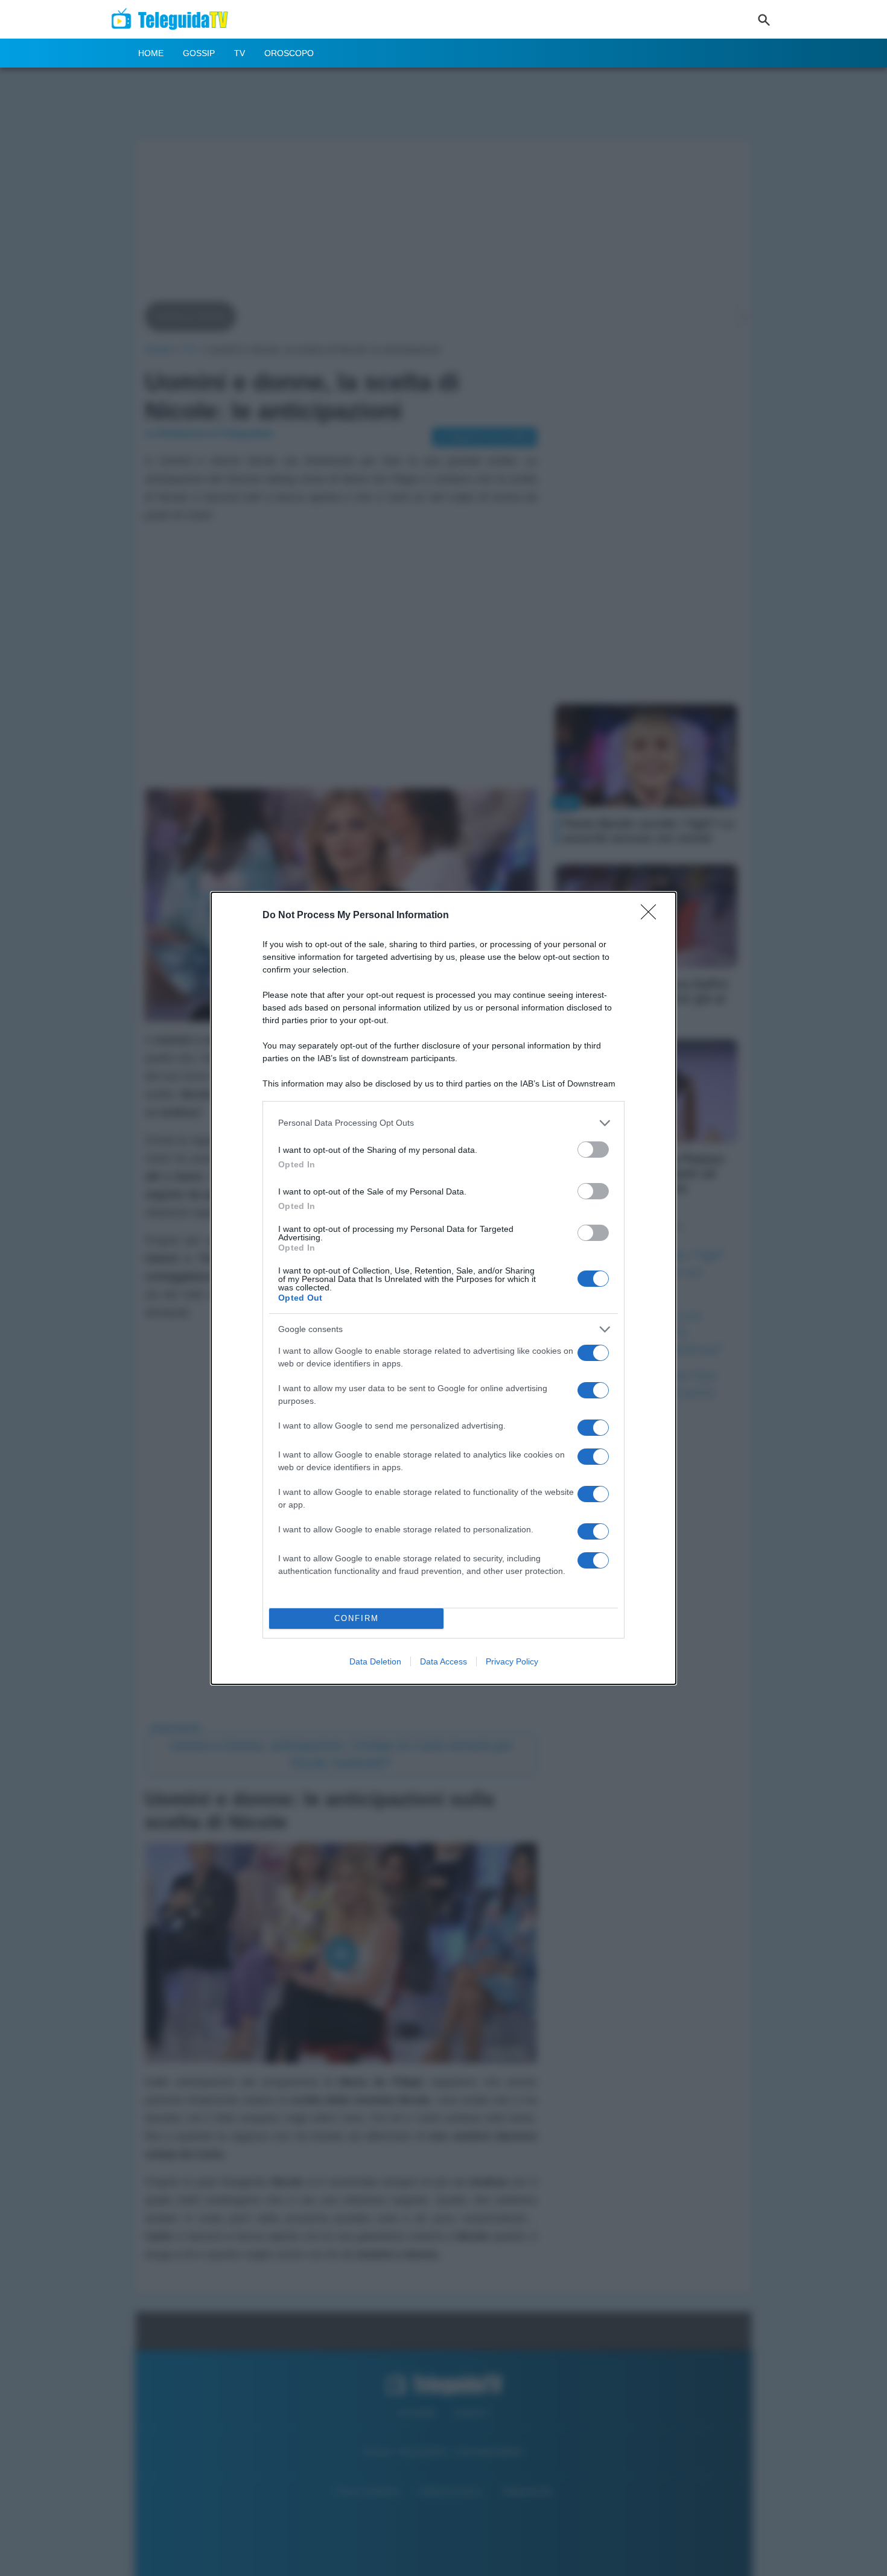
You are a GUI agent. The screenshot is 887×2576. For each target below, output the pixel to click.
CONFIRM (357, 1618)
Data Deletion (375, 1661)
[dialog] (443, 1288)
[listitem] (443, 1123)
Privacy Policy (512, 1661)
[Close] (652, 916)
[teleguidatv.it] (173, 19)
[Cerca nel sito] (764, 19)
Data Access (443, 1661)
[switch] (593, 1150)
